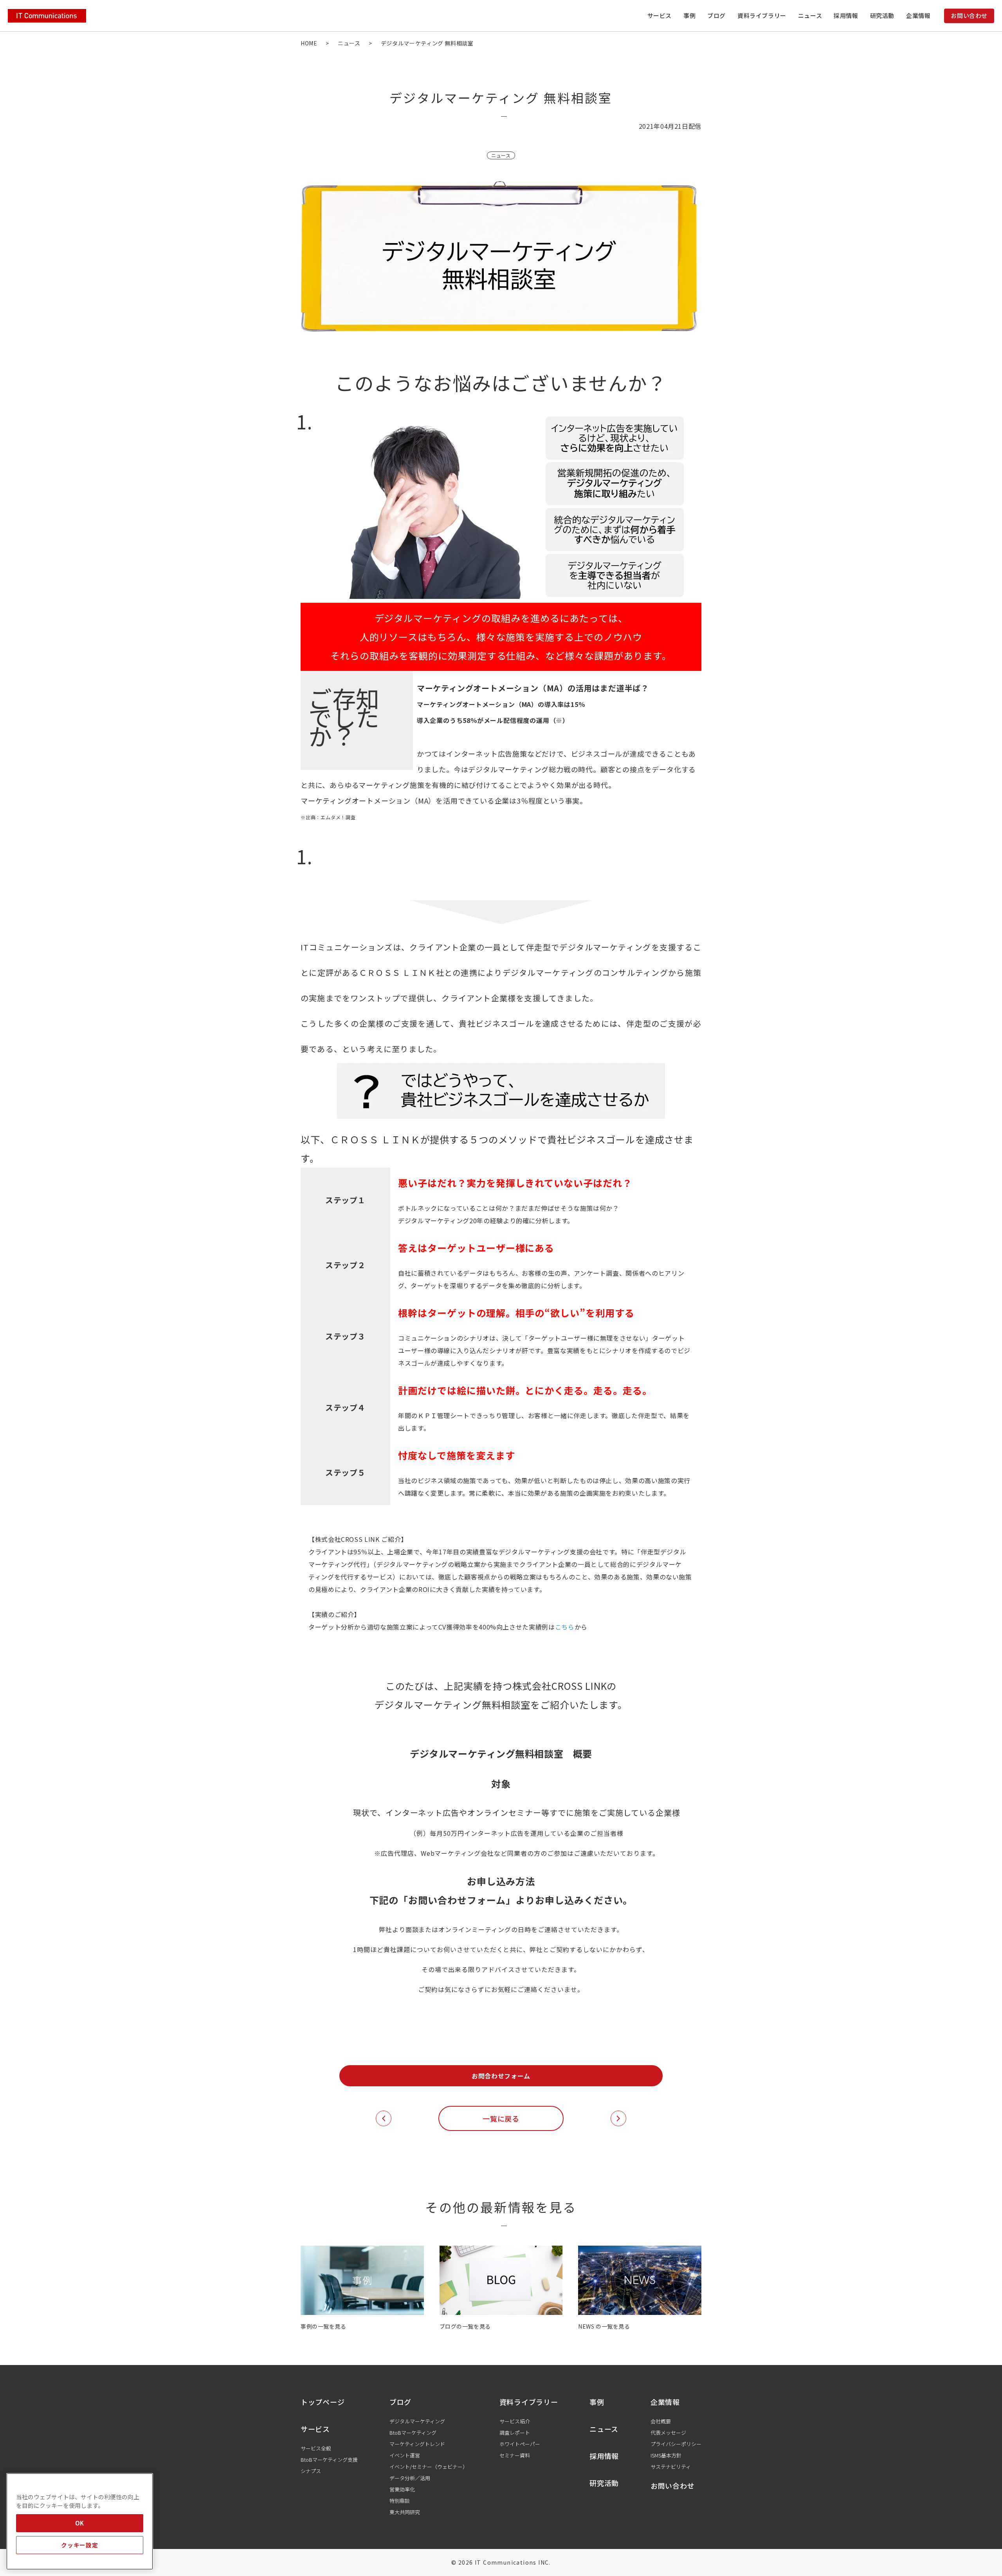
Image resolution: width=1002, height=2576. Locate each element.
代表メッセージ (668, 2433)
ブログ (716, 15)
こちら (565, 1627)
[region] (80, 2521)
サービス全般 (316, 2448)
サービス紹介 (515, 2421)
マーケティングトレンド (417, 2444)
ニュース (810, 15)
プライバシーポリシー (676, 2444)
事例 (689, 15)
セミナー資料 (515, 2455)
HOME (309, 43)
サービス (315, 2429)
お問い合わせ (969, 15)
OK (80, 2523)
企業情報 (665, 2402)
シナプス (311, 2471)
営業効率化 (402, 2489)
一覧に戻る (501, 2118)
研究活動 (882, 15)
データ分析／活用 (410, 2478)
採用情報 (846, 15)
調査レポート (515, 2433)
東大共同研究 (405, 2512)
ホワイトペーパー (520, 2444)
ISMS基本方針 (666, 2455)
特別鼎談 (400, 2501)
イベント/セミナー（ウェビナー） (429, 2467)
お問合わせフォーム (501, 2076)
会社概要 (661, 2421)
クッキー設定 (79, 2545)
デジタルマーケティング (417, 2421)
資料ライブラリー (762, 15)
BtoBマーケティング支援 (329, 2460)
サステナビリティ (671, 2467)
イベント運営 (405, 2455)
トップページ (323, 2402)
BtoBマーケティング (413, 2433)
